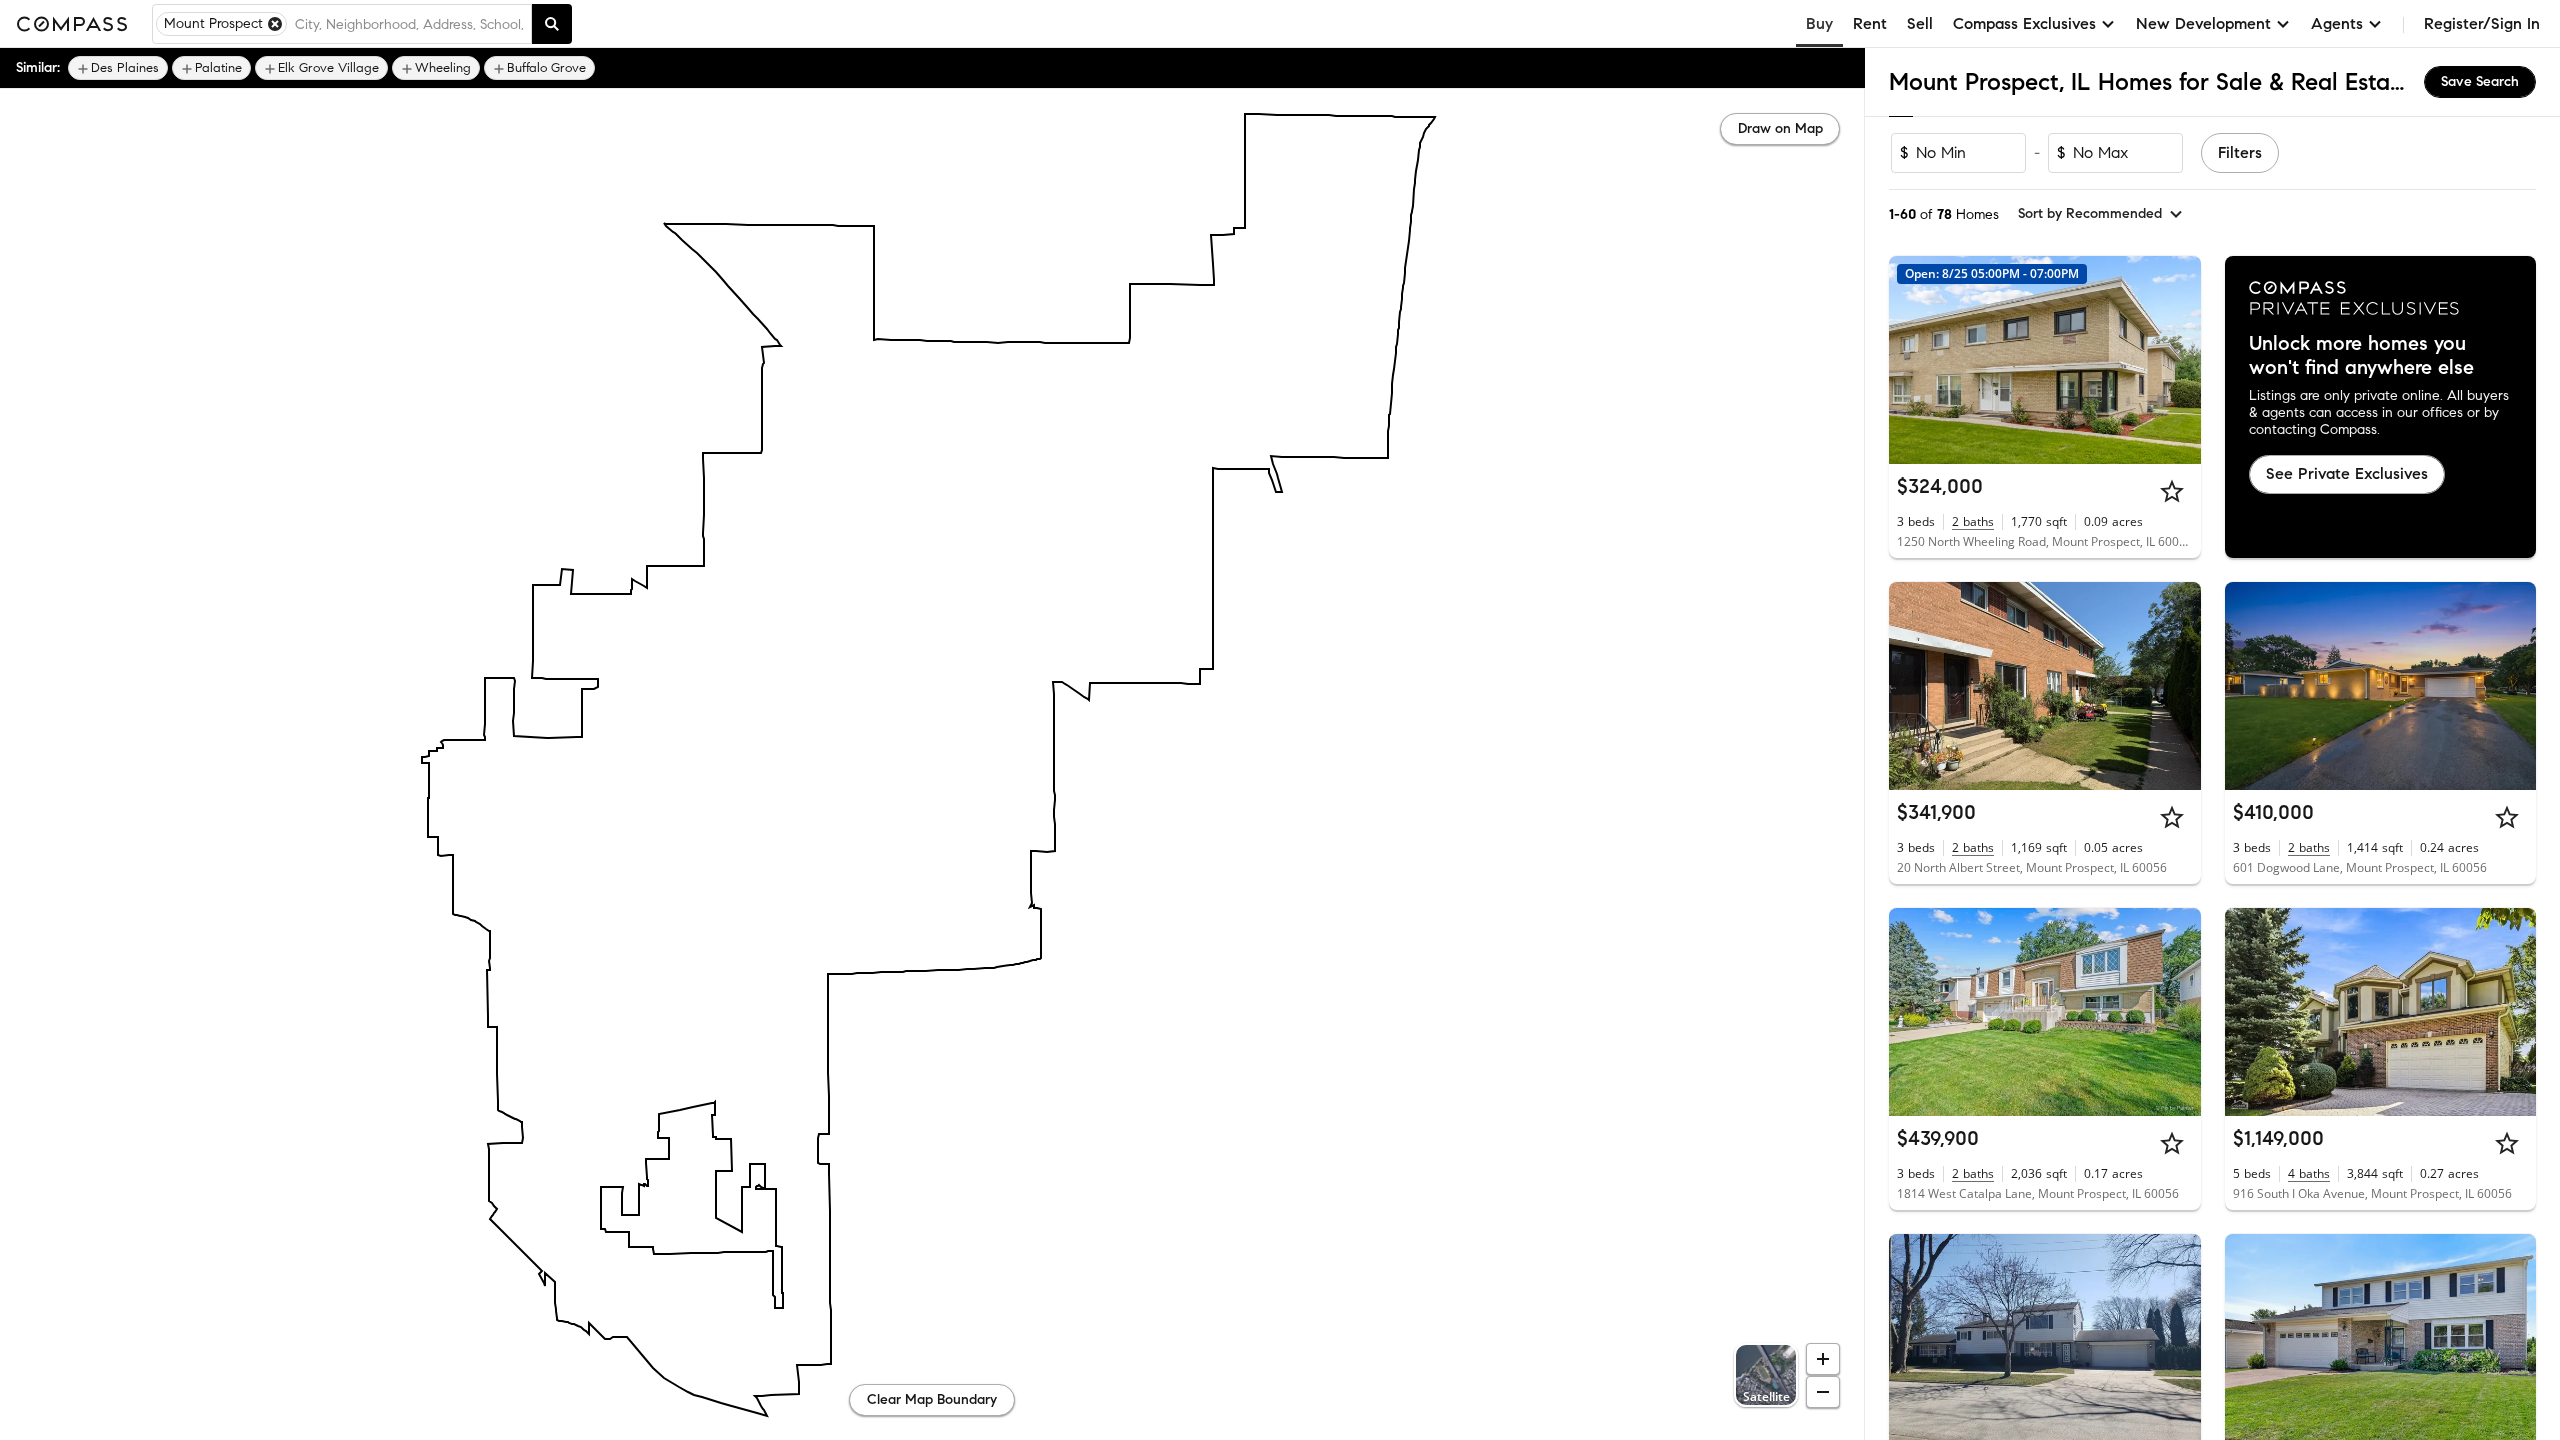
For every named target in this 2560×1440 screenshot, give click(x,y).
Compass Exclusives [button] (2024, 23)
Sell (1920, 23)
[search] (552, 24)
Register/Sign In (2482, 23)
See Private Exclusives (2347, 473)
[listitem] (118, 68)
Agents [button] (2337, 23)
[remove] (275, 24)
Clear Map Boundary (932, 1399)
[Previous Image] (1913, 360)
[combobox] (409, 24)
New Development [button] (2203, 23)
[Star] (2172, 491)
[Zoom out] (1823, 1392)
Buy (1819, 23)
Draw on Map (1780, 128)
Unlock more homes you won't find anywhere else (2361, 356)
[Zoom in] (1823, 1359)
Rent (1870, 23)
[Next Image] (2177, 360)
